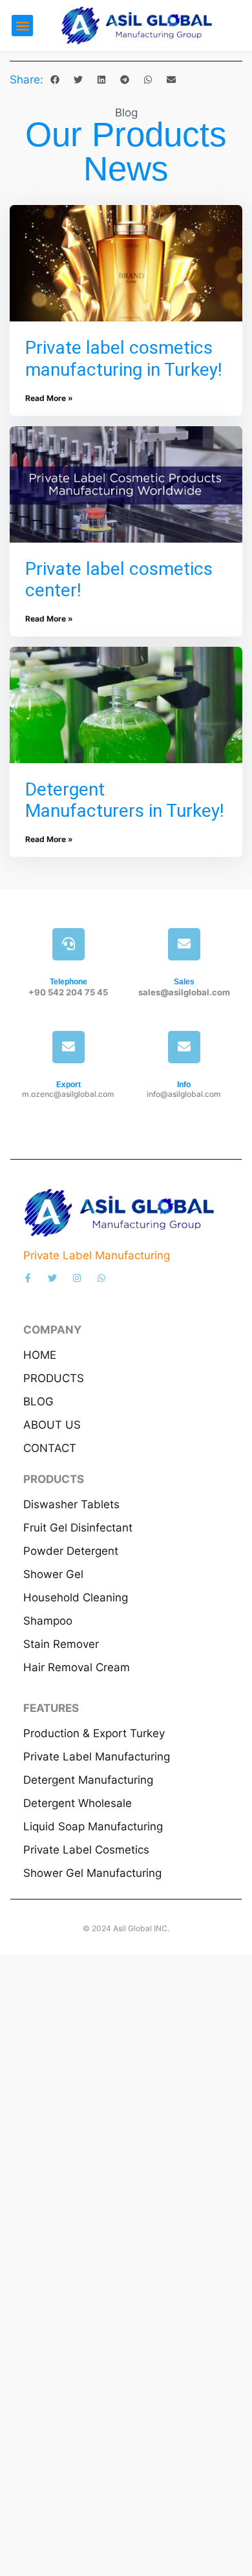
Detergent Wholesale (78, 1803)
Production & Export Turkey (94, 1733)
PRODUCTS (54, 1378)
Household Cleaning (76, 1597)
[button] (22, 26)
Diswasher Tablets (71, 1504)
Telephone (68, 982)
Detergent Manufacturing (88, 1780)
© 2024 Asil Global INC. (126, 1928)
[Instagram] (77, 1278)
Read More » (49, 398)
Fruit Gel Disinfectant (78, 1528)
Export (68, 1085)
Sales (184, 982)
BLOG (38, 1402)
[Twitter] (52, 1278)
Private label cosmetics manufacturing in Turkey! (124, 359)
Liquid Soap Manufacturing (93, 1826)
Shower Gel (53, 1574)
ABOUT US (52, 1425)
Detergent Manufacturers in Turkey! (125, 800)
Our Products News (126, 151)
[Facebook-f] (28, 1278)
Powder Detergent (71, 1551)
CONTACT (50, 1448)
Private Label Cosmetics (86, 1850)
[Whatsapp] (101, 1278)
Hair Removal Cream (77, 1667)
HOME (40, 1355)
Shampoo (48, 1621)
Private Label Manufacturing (97, 1757)
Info (184, 1085)
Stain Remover (61, 1644)
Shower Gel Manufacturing (92, 1873)
